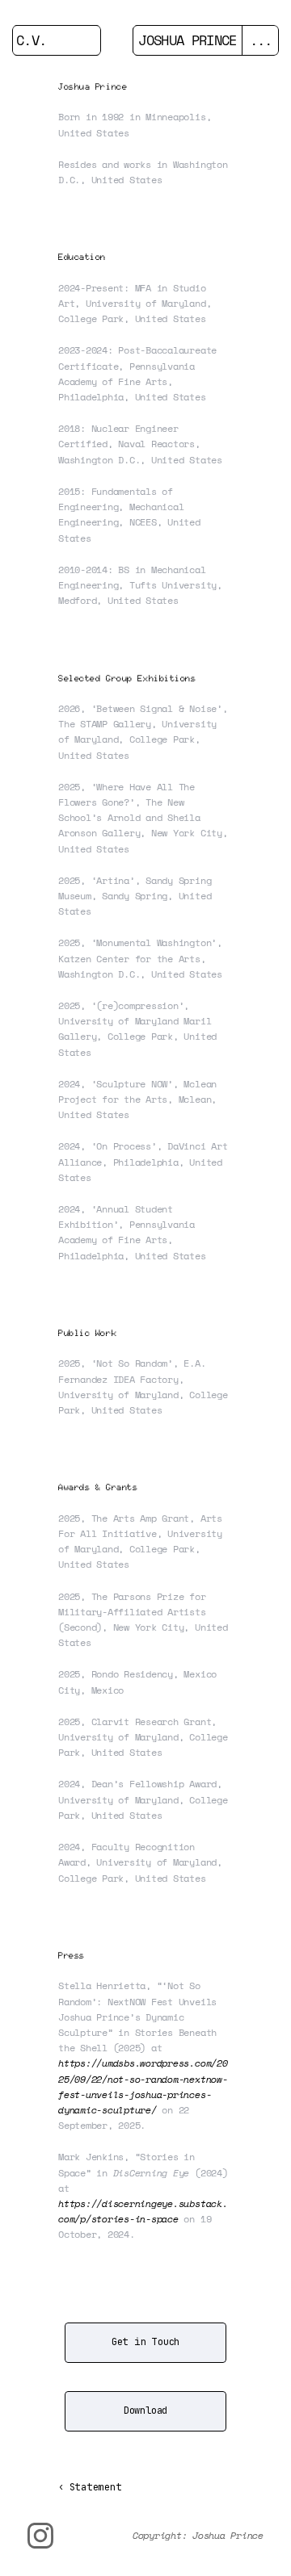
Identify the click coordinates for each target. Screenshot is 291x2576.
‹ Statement (90, 2487)
